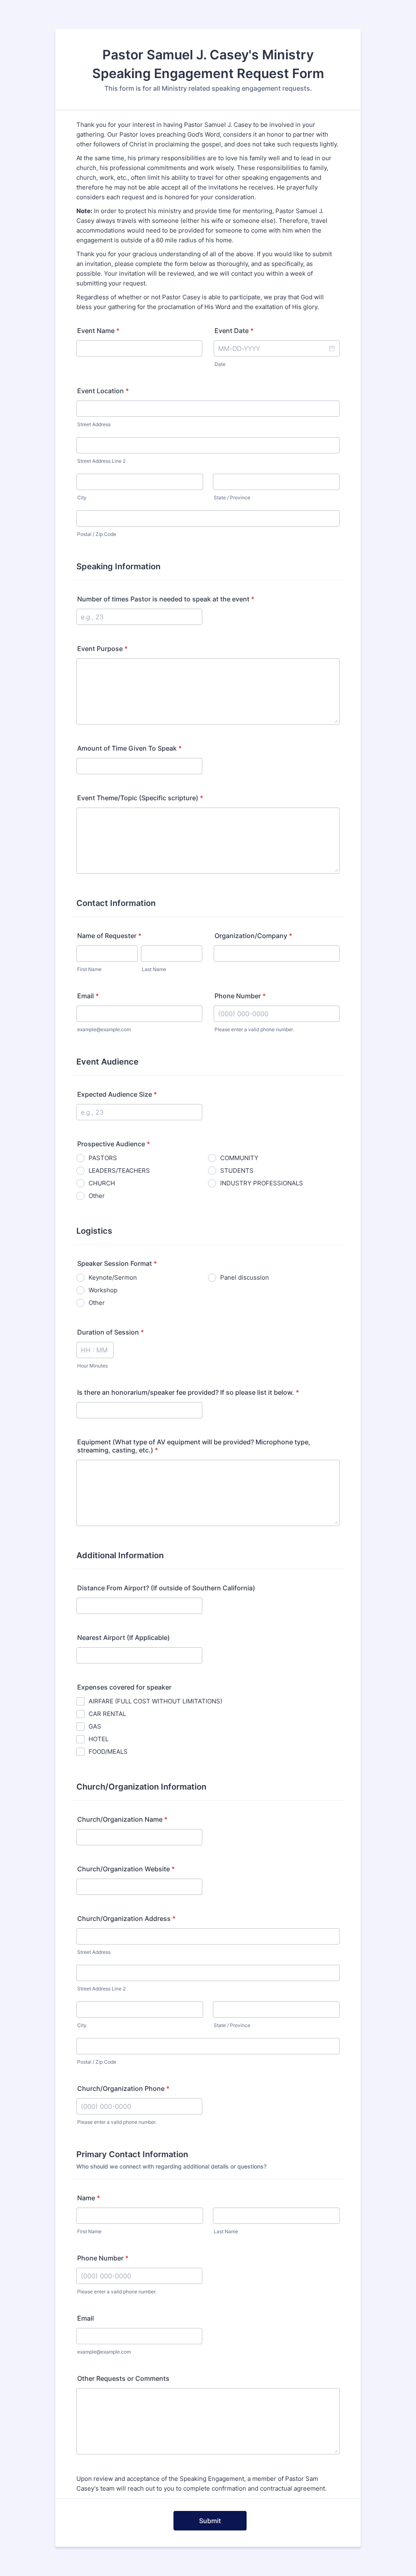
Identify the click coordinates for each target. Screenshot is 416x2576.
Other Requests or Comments (123, 2378)
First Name (89, 969)
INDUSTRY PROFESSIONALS (262, 1183)
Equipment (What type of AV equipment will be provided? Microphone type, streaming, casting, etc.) (194, 1446)
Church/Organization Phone (123, 2088)
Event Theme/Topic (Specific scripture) (140, 798)
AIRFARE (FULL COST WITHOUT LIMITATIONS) (155, 1701)
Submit (210, 2521)
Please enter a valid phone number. (254, 1029)
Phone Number (240, 996)
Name (89, 2198)
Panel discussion (245, 1277)
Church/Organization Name (122, 1819)
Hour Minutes (92, 1366)
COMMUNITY (239, 1158)
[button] (331, 348)
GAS (95, 1726)
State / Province (232, 498)
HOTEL (99, 1739)
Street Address (94, 424)
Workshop (103, 1290)
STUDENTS (237, 1170)
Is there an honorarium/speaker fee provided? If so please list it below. (188, 1392)
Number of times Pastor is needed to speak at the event (166, 599)
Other (97, 1196)
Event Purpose (102, 649)
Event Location (103, 391)
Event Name (98, 331)
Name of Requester (109, 936)
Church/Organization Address (126, 1918)
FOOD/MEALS (108, 1752)
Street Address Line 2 (101, 461)
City (82, 498)
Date (220, 364)
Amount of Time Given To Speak (129, 748)
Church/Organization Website (126, 1869)
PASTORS (103, 1158)
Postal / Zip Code (97, 534)
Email (88, 996)
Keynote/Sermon (113, 1277)
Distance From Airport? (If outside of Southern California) (166, 1588)
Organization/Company (253, 936)
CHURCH (102, 1183)
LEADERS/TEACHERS (119, 1170)
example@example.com (104, 1029)
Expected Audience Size (117, 1094)
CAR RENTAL (107, 1714)
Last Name (154, 969)
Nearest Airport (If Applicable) (123, 1637)
